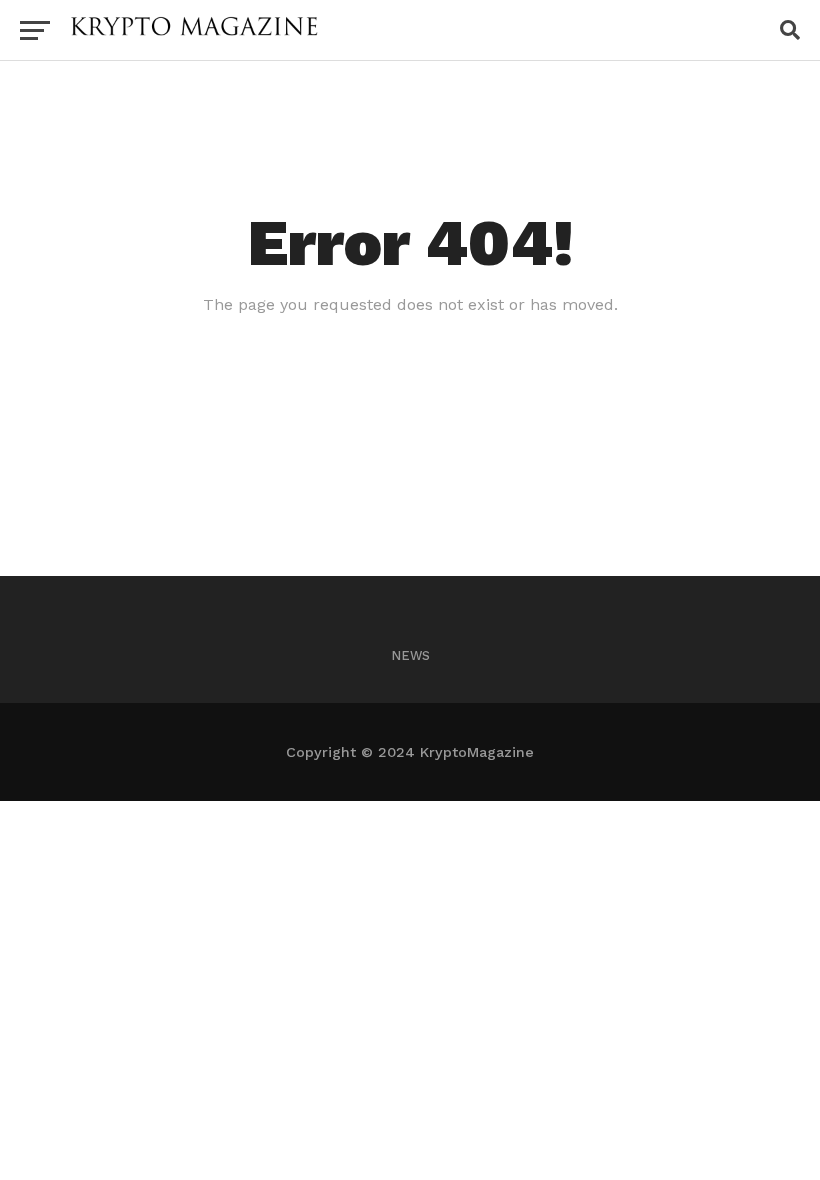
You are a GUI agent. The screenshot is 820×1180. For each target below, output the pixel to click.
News (410, 655)
